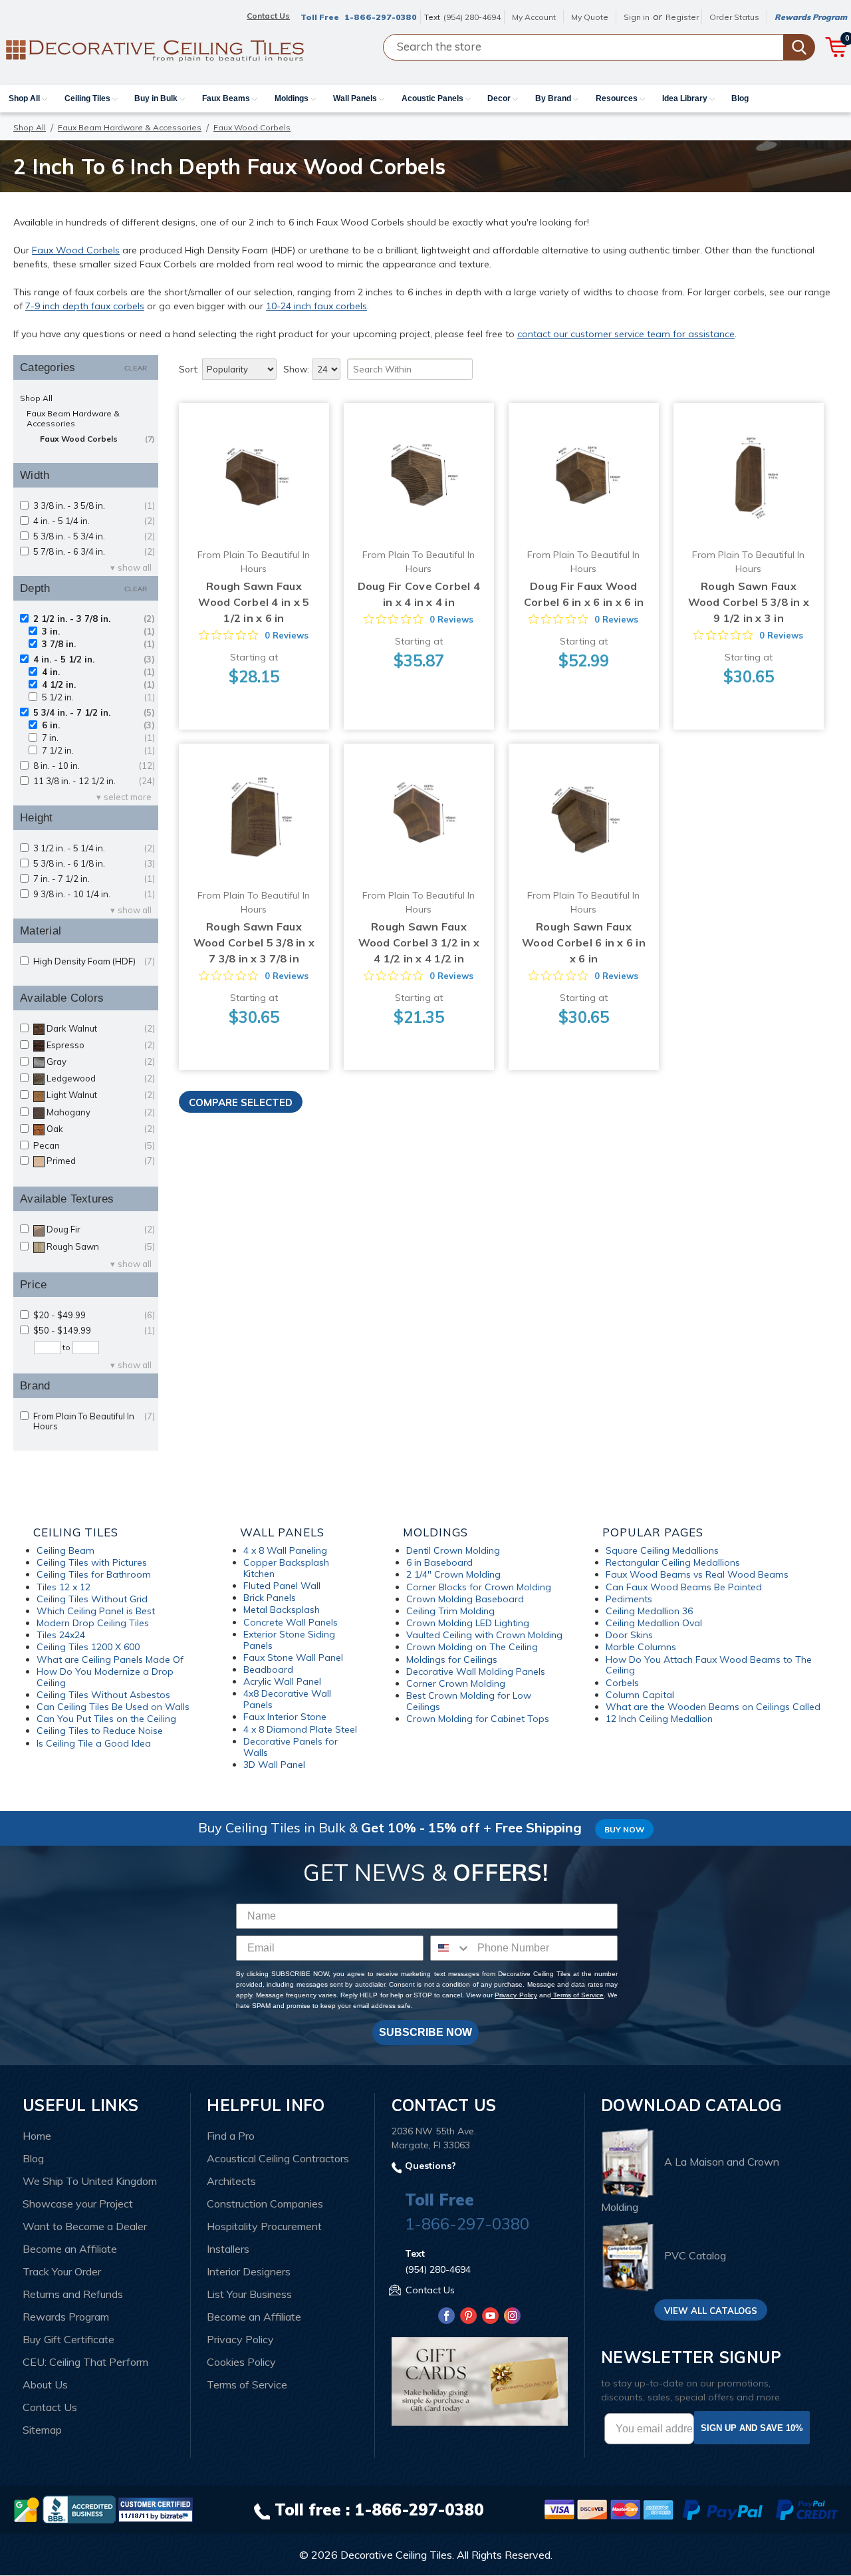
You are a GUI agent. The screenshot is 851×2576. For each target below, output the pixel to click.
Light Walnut (101, 1095)
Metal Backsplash (282, 1610)
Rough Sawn (101, 1247)
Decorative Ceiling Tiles (396, 2555)
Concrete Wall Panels (291, 1622)
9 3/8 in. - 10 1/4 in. (94, 894)
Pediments (629, 1599)
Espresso (101, 1045)
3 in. (98, 632)
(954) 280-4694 (472, 17)
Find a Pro (231, 2136)
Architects (231, 2181)
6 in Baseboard (439, 1562)
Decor (500, 98)
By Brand (554, 98)
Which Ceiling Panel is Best (96, 1611)
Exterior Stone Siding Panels (289, 1640)
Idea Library (686, 98)
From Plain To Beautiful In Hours (94, 1421)
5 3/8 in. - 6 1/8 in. (94, 864)
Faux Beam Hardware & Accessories (130, 127)
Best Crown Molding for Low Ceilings (469, 1701)
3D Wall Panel (274, 1765)
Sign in (637, 17)
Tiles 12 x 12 (63, 1587)
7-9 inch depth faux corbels (85, 306)
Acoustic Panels (433, 98)
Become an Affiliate (70, 2249)
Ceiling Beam (65, 1550)
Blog (740, 98)
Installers (228, 2249)
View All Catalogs (711, 2311)
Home (37, 2136)
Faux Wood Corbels (76, 250)
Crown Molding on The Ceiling (472, 1647)
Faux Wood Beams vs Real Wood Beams (697, 1574)
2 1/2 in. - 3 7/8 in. (94, 619)
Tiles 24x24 (61, 1635)
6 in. (98, 725)
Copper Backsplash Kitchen (286, 1568)
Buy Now (624, 1829)
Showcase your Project (78, 2204)
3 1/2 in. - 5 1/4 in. (94, 848)
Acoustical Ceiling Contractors (278, 2158)
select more (128, 797)
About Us (45, 2384)
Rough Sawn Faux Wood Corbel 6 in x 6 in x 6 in (584, 942)
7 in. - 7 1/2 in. (94, 879)
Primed (101, 1161)
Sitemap (42, 2430)
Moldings (293, 98)
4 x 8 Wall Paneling (285, 1550)
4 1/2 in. (98, 685)
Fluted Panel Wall (282, 1586)
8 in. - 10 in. (94, 766)
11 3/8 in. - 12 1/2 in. (94, 781)
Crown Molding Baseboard (465, 1599)
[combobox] (451, 1948)
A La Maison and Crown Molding (690, 2185)
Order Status (734, 17)
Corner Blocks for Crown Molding (479, 1587)
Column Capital (640, 1695)
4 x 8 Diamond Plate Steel (300, 1729)
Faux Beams (227, 98)
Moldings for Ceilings (452, 1659)
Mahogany (101, 1112)
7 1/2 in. (98, 751)
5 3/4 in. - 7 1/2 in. (94, 713)
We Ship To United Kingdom (90, 2181)
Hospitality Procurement (264, 2226)
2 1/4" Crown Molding (453, 1574)
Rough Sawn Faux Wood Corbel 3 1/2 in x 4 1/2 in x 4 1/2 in (419, 942)
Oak (101, 1129)
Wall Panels (356, 98)
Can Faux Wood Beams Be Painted (684, 1587)
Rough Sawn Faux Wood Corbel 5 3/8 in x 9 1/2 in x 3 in (749, 602)
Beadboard (268, 1669)
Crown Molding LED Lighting (468, 1623)
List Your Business (249, 2294)
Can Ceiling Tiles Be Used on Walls (113, 1707)
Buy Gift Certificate (68, 2339)
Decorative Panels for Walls (291, 1747)
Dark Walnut (101, 1029)
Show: (296, 369)
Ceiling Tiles (88, 98)
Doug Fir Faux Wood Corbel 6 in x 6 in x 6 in (584, 594)
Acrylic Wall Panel (282, 1681)
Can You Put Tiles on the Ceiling (106, 1719)
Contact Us (50, 2407)
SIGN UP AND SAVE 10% (752, 2428)
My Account (534, 17)
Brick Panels (270, 1598)
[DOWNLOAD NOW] (79, 2509)
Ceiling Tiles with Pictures (92, 1562)
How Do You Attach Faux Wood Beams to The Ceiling (709, 1665)
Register (682, 17)
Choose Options (254, 491)
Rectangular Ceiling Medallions (673, 1562)
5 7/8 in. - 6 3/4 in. (94, 552)
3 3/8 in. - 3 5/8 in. (94, 506)
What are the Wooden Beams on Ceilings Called (713, 1707)
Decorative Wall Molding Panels (476, 1671)
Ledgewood (101, 1078)
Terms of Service (577, 1995)
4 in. (98, 672)
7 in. (98, 738)
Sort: (189, 369)
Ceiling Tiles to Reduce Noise (100, 1731)
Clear (136, 368)
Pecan (94, 1146)
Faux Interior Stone (285, 1717)
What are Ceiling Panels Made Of (110, 1659)
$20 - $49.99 (94, 1315)
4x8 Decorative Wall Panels (287, 1699)
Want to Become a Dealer (85, 2226)
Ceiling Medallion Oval (654, 1623)
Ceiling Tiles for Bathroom (94, 1574)
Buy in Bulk (157, 98)
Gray (101, 1062)
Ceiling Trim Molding (450, 1611)
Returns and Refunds (73, 2294)
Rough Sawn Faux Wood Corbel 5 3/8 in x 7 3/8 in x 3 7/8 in (254, 942)
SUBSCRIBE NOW (425, 2032)
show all (135, 568)
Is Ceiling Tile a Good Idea (94, 1743)
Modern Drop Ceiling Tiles (93, 1623)
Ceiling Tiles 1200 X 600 (88, 1647)
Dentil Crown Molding (453, 1550)
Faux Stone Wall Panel (293, 1657)
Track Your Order (62, 2271)
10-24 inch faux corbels (316, 306)
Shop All (25, 98)
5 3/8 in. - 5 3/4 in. (94, 536)
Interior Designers (249, 2271)
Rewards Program (811, 17)
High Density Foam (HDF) (94, 961)
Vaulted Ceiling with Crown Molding (484, 1635)
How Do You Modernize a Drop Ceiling (105, 1677)
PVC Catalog (695, 2255)
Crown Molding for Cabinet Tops (478, 1719)
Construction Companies (265, 2204)
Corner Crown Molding (456, 1683)
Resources (618, 98)
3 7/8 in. (98, 644)
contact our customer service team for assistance (626, 334)
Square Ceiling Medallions (662, 1550)
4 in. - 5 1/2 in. (94, 659)
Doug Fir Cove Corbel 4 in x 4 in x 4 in (419, 594)
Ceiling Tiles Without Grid (92, 1599)
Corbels (622, 1683)
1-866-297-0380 (381, 17)
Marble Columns (641, 1647)
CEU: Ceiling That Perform (85, 2362)
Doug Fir (101, 1229)
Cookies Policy (241, 2362)
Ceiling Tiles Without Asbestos (103, 1695)
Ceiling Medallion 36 (649, 1611)
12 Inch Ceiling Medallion (659, 1719)
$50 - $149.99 (94, 1331)
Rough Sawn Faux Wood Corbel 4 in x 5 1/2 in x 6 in (254, 602)
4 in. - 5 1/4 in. (94, 521)
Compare (249, 466)
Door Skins (629, 1635)
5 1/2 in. (98, 697)
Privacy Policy (516, 1995)
